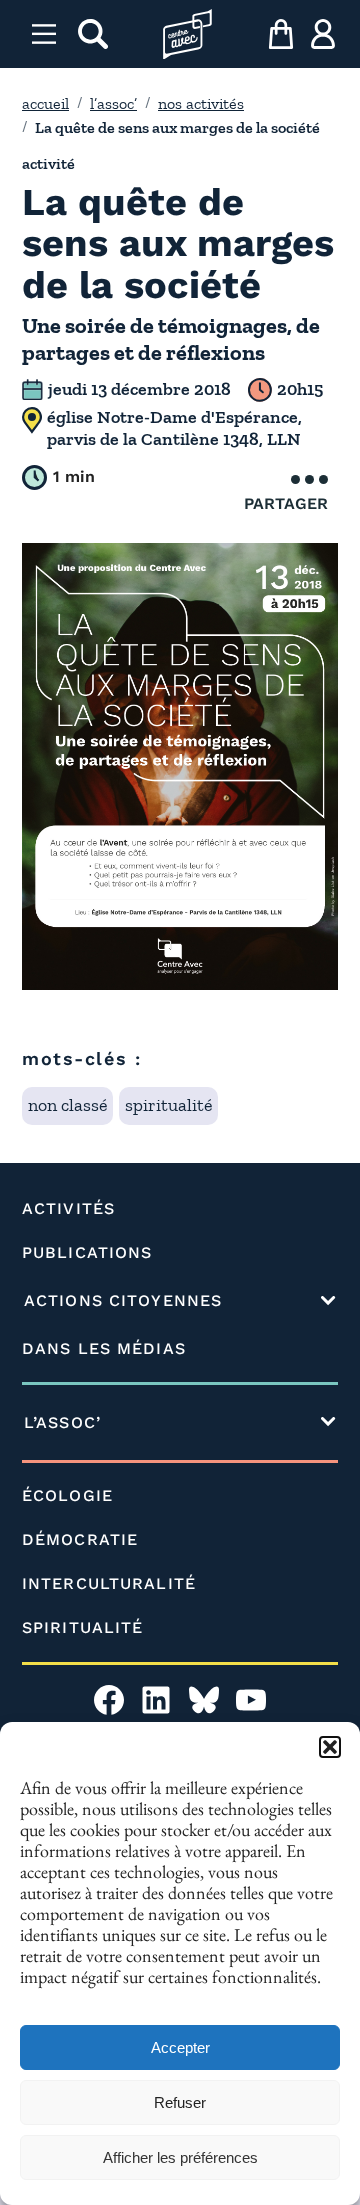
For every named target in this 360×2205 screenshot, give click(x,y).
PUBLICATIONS (87, 1252)
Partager (286, 503)
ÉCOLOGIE (67, 1495)
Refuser (180, 2102)
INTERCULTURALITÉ (109, 1583)
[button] (330, 1747)
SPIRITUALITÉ (82, 1627)
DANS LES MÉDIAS (104, 1348)
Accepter (180, 2047)
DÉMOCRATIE (80, 1539)
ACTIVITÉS (68, 1208)
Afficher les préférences (180, 2157)
